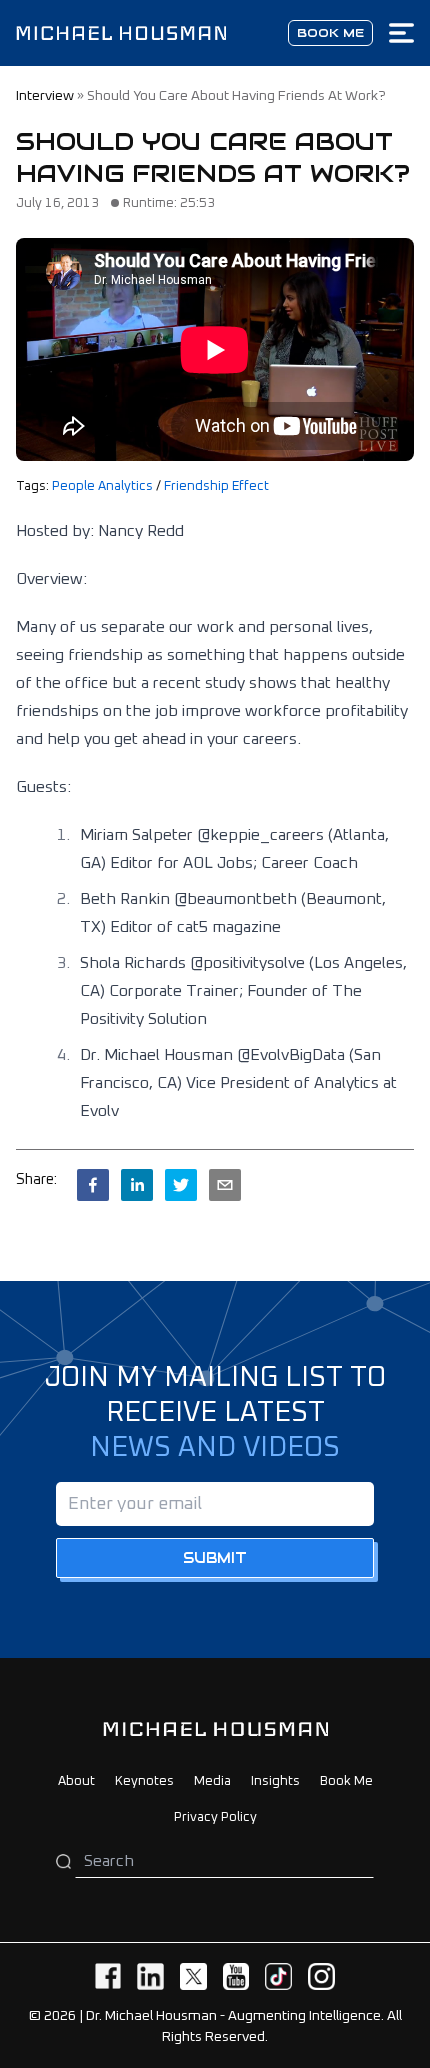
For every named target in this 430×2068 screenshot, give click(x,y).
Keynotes (144, 1781)
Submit (215, 1558)
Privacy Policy (215, 1817)
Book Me (346, 1781)
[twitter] (181, 1185)
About (76, 1781)
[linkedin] (137, 1185)
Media (212, 1781)
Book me (330, 32)
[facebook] (93, 1185)
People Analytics (102, 486)
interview (45, 96)
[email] (225, 1185)
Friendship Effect (216, 486)
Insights (275, 1781)
